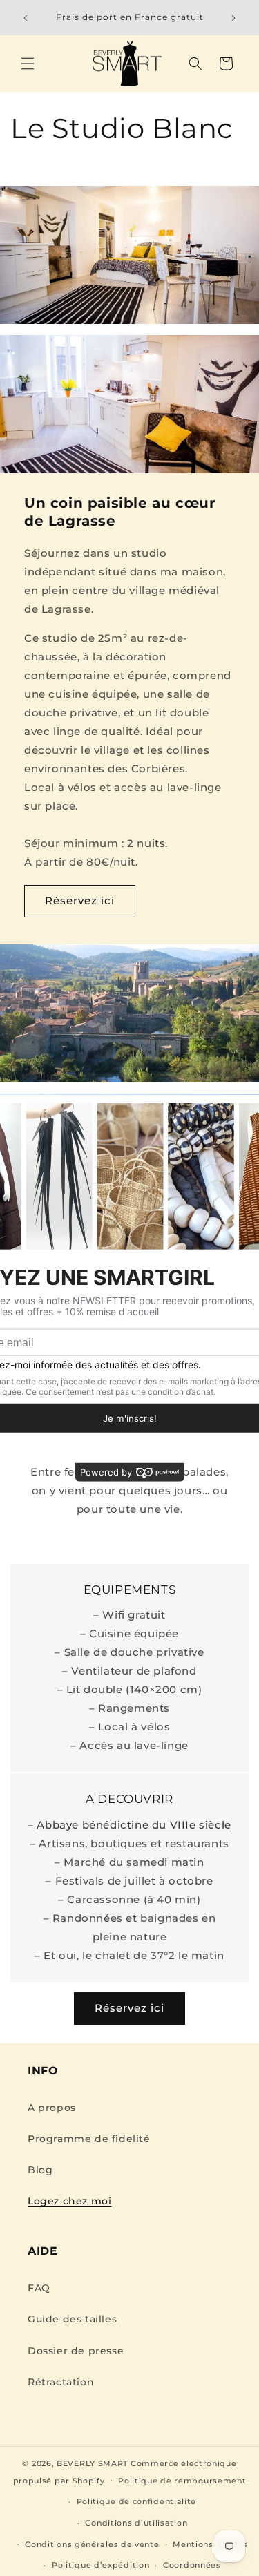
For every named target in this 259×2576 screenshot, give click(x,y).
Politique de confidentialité (137, 2501)
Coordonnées (192, 2565)
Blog (40, 2170)
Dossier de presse (76, 2351)
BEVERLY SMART (92, 2463)
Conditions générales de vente (92, 2544)
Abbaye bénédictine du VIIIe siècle (134, 1825)
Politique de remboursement (182, 2481)
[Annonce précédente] (26, 18)
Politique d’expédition (100, 2565)
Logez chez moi (69, 2201)
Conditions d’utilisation (136, 2523)
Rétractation (61, 2382)
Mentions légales (210, 2544)
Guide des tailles (72, 2319)
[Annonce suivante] (233, 18)
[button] (28, 64)
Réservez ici (80, 900)
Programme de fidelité (89, 2139)
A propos (52, 2108)
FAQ (39, 2288)
